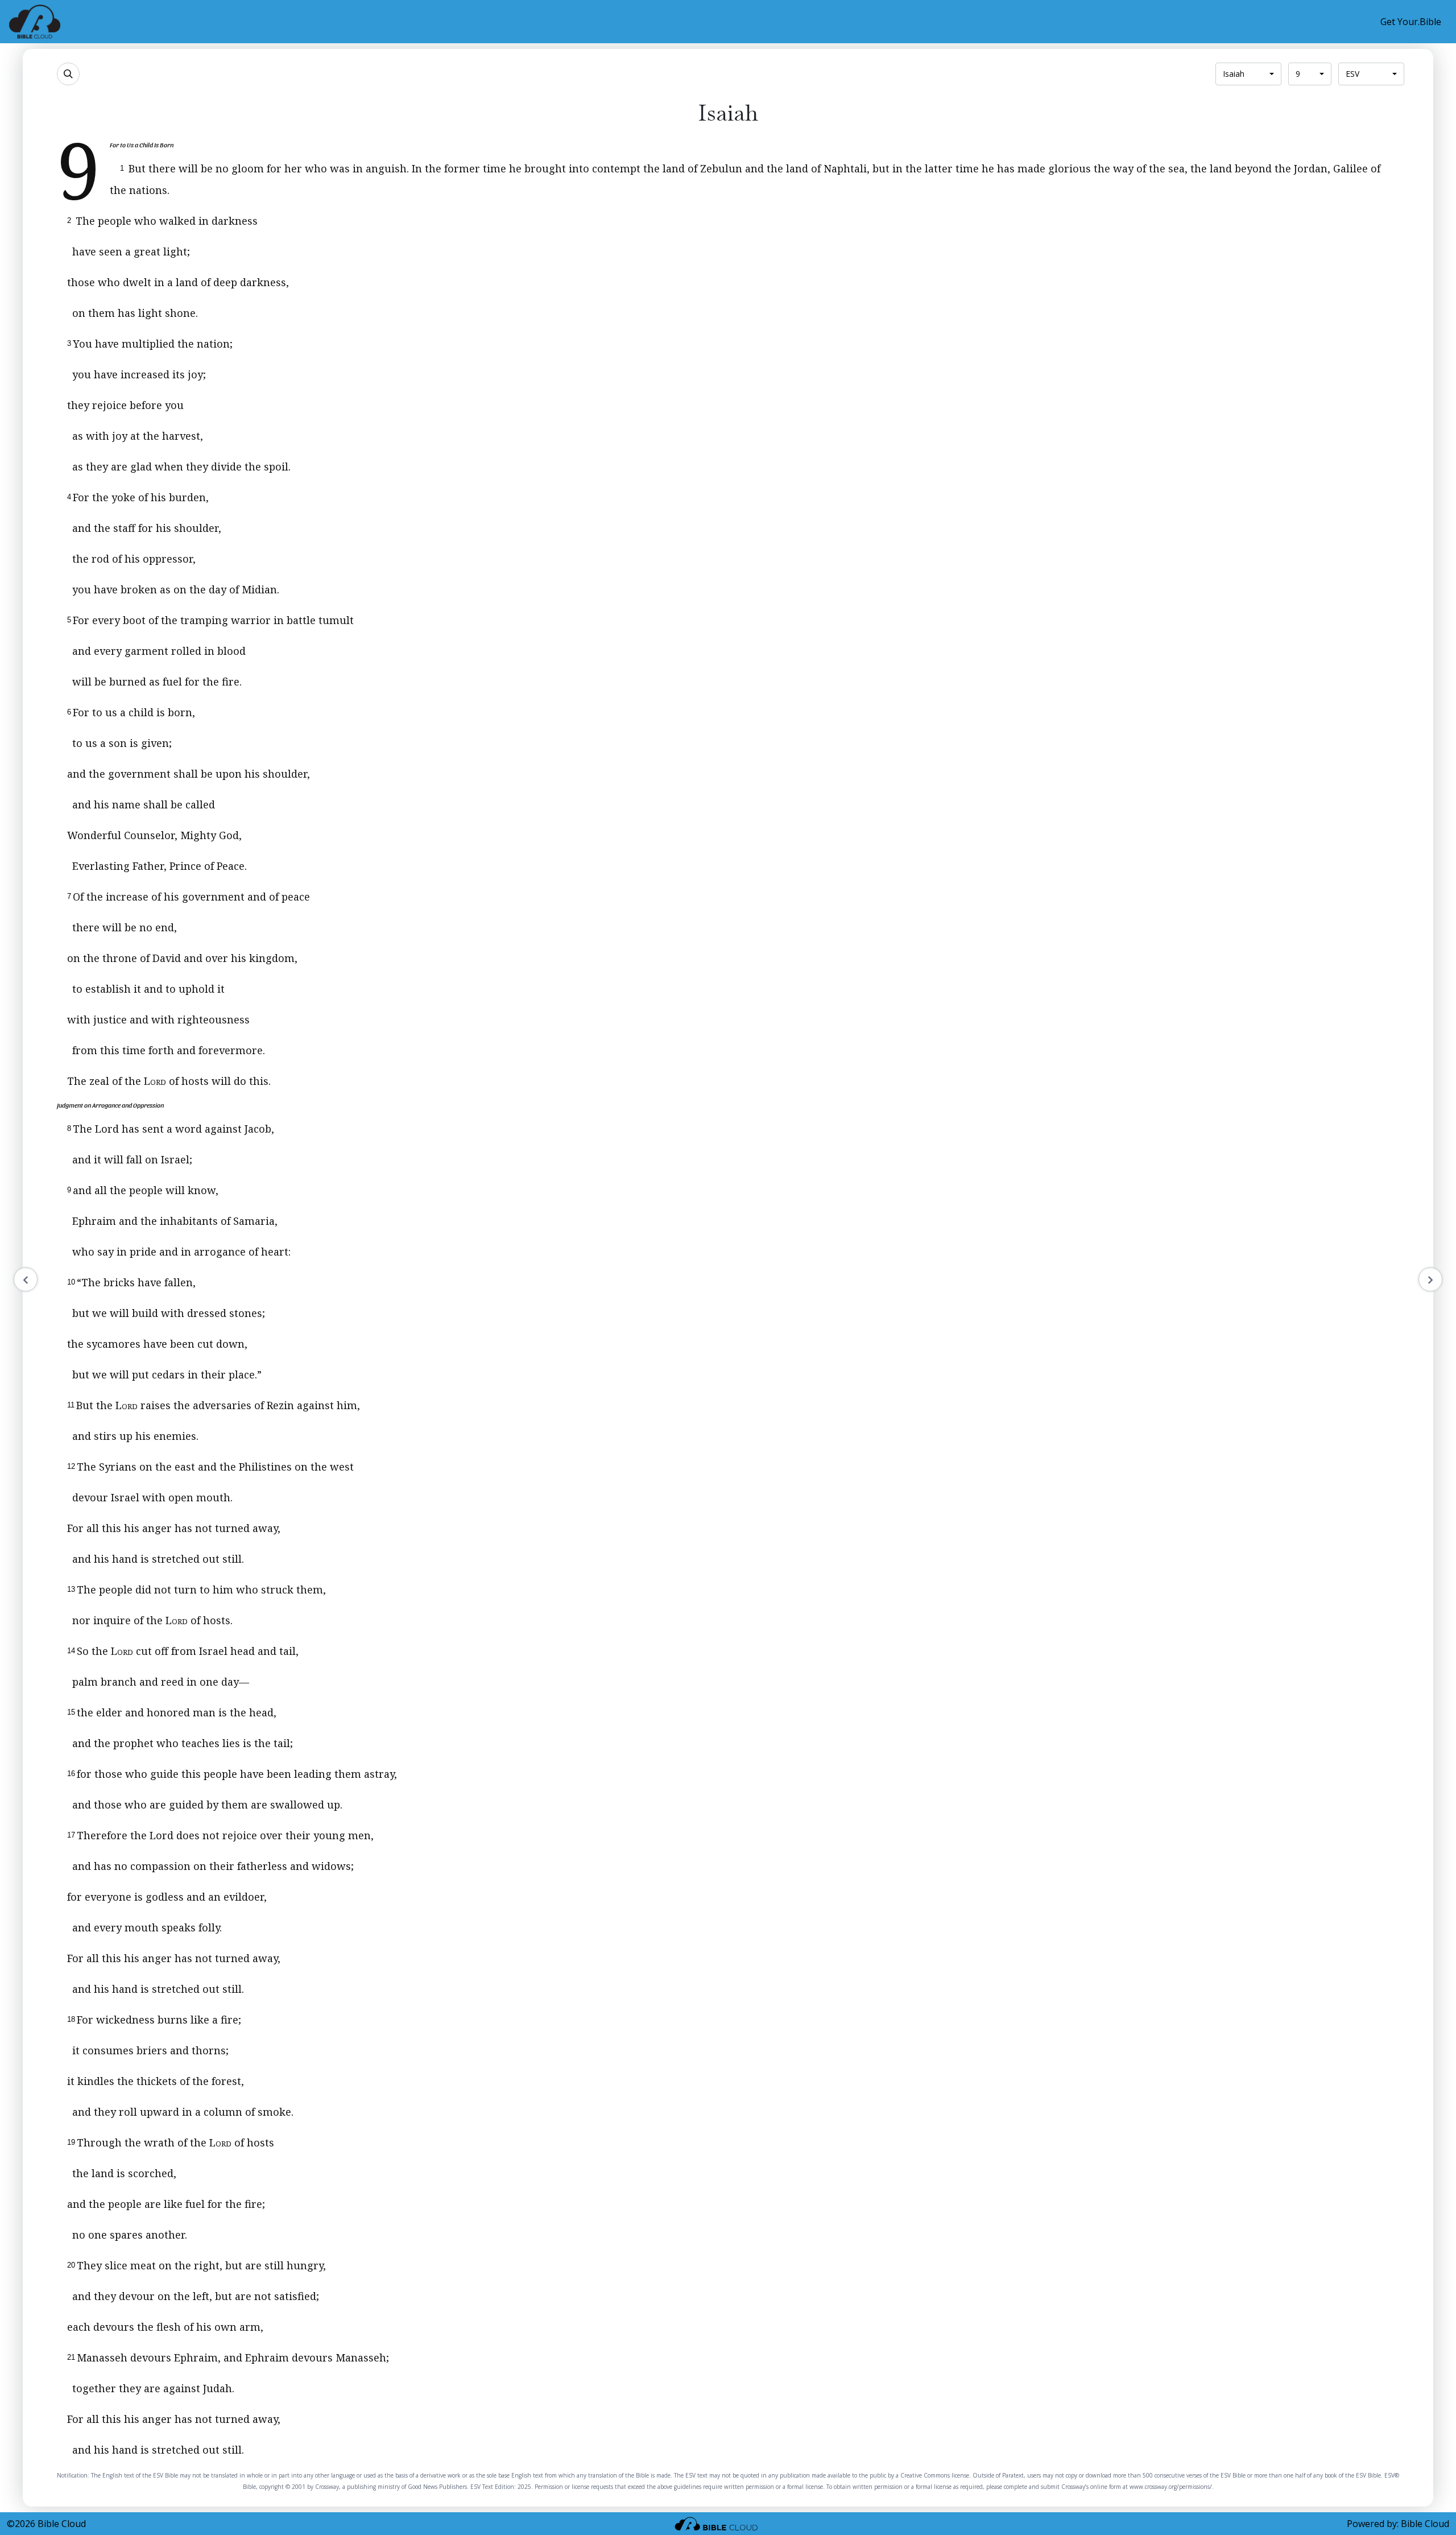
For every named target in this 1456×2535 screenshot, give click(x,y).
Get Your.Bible (1411, 22)
